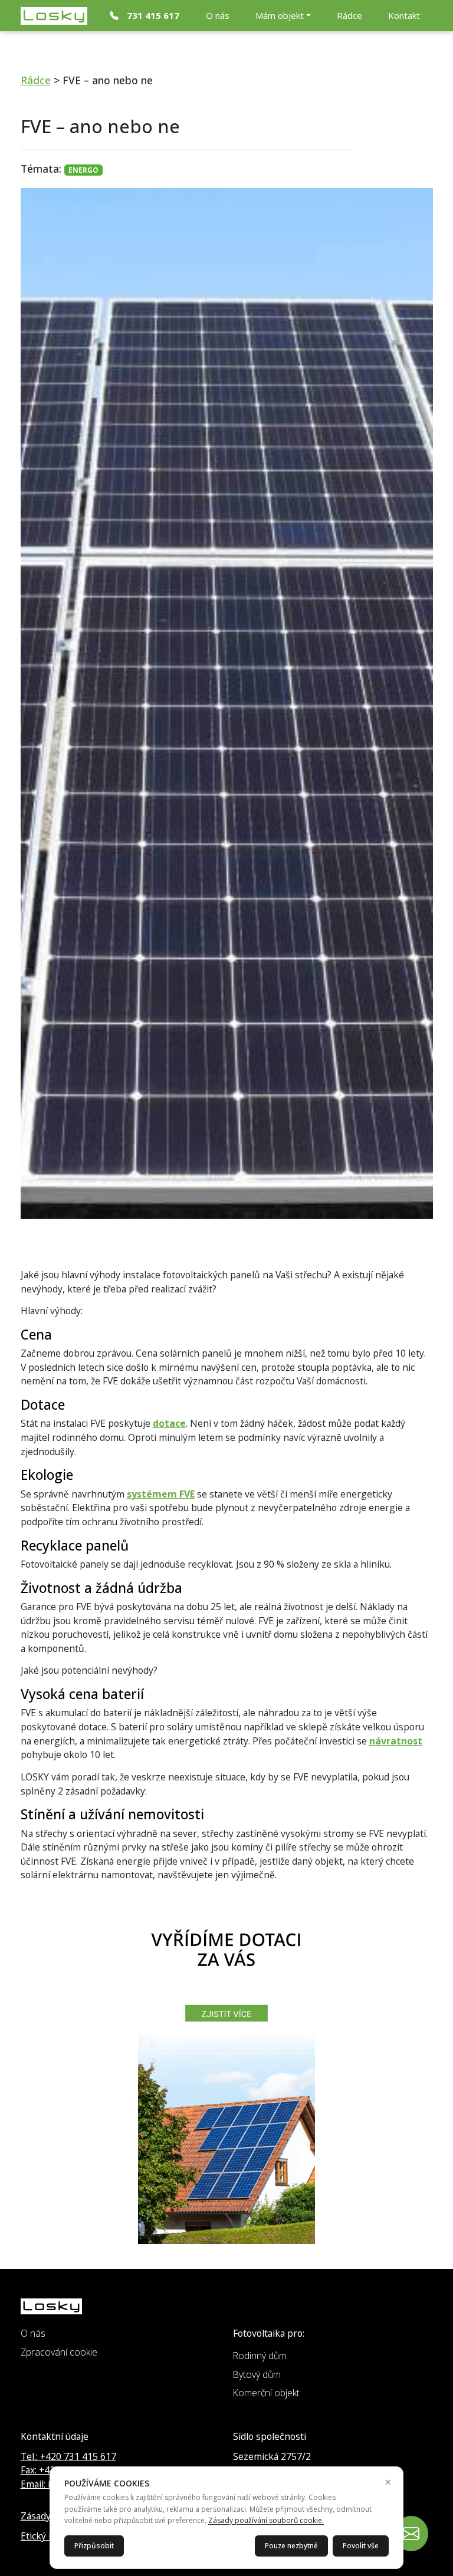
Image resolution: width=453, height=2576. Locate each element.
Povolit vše (361, 2546)
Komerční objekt (266, 2393)
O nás (218, 15)
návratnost (396, 1741)
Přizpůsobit (94, 2546)
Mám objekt (280, 15)
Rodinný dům (260, 2356)
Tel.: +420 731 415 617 (68, 2456)
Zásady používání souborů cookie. (266, 2520)
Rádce (349, 15)
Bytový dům (257, 2374)
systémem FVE (161, 1494)
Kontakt (404, 15)
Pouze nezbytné (291, 2546)
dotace (169, 1423)
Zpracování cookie (59, 2352)
